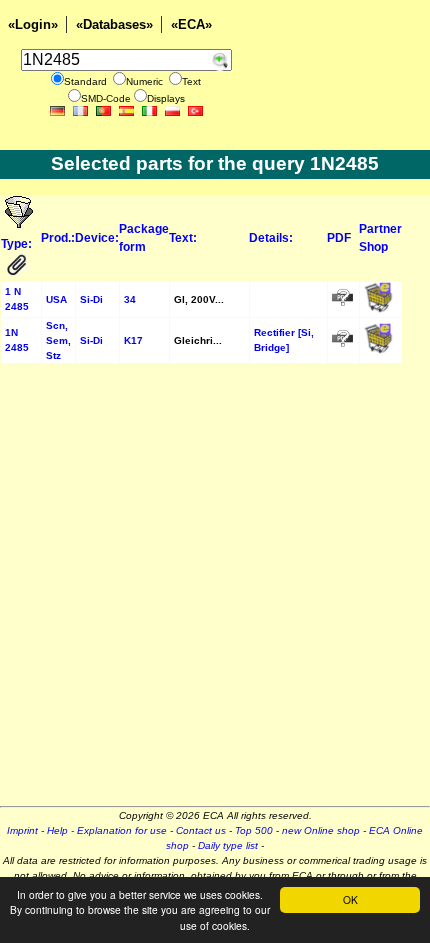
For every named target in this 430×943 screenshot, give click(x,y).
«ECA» (191, 24)
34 (130, 299)
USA (56, 299)
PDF (339, 238)
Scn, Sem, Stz (58, 340)
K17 (133, 340)
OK (350, 899)
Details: (271, 238)
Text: (183, 238)
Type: (18, 244)
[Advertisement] (215, 591)
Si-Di (91, 299)
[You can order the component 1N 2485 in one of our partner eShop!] (379, 350)
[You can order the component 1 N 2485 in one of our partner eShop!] (379, 309)
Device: (97, 238)
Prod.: (58, 238)
